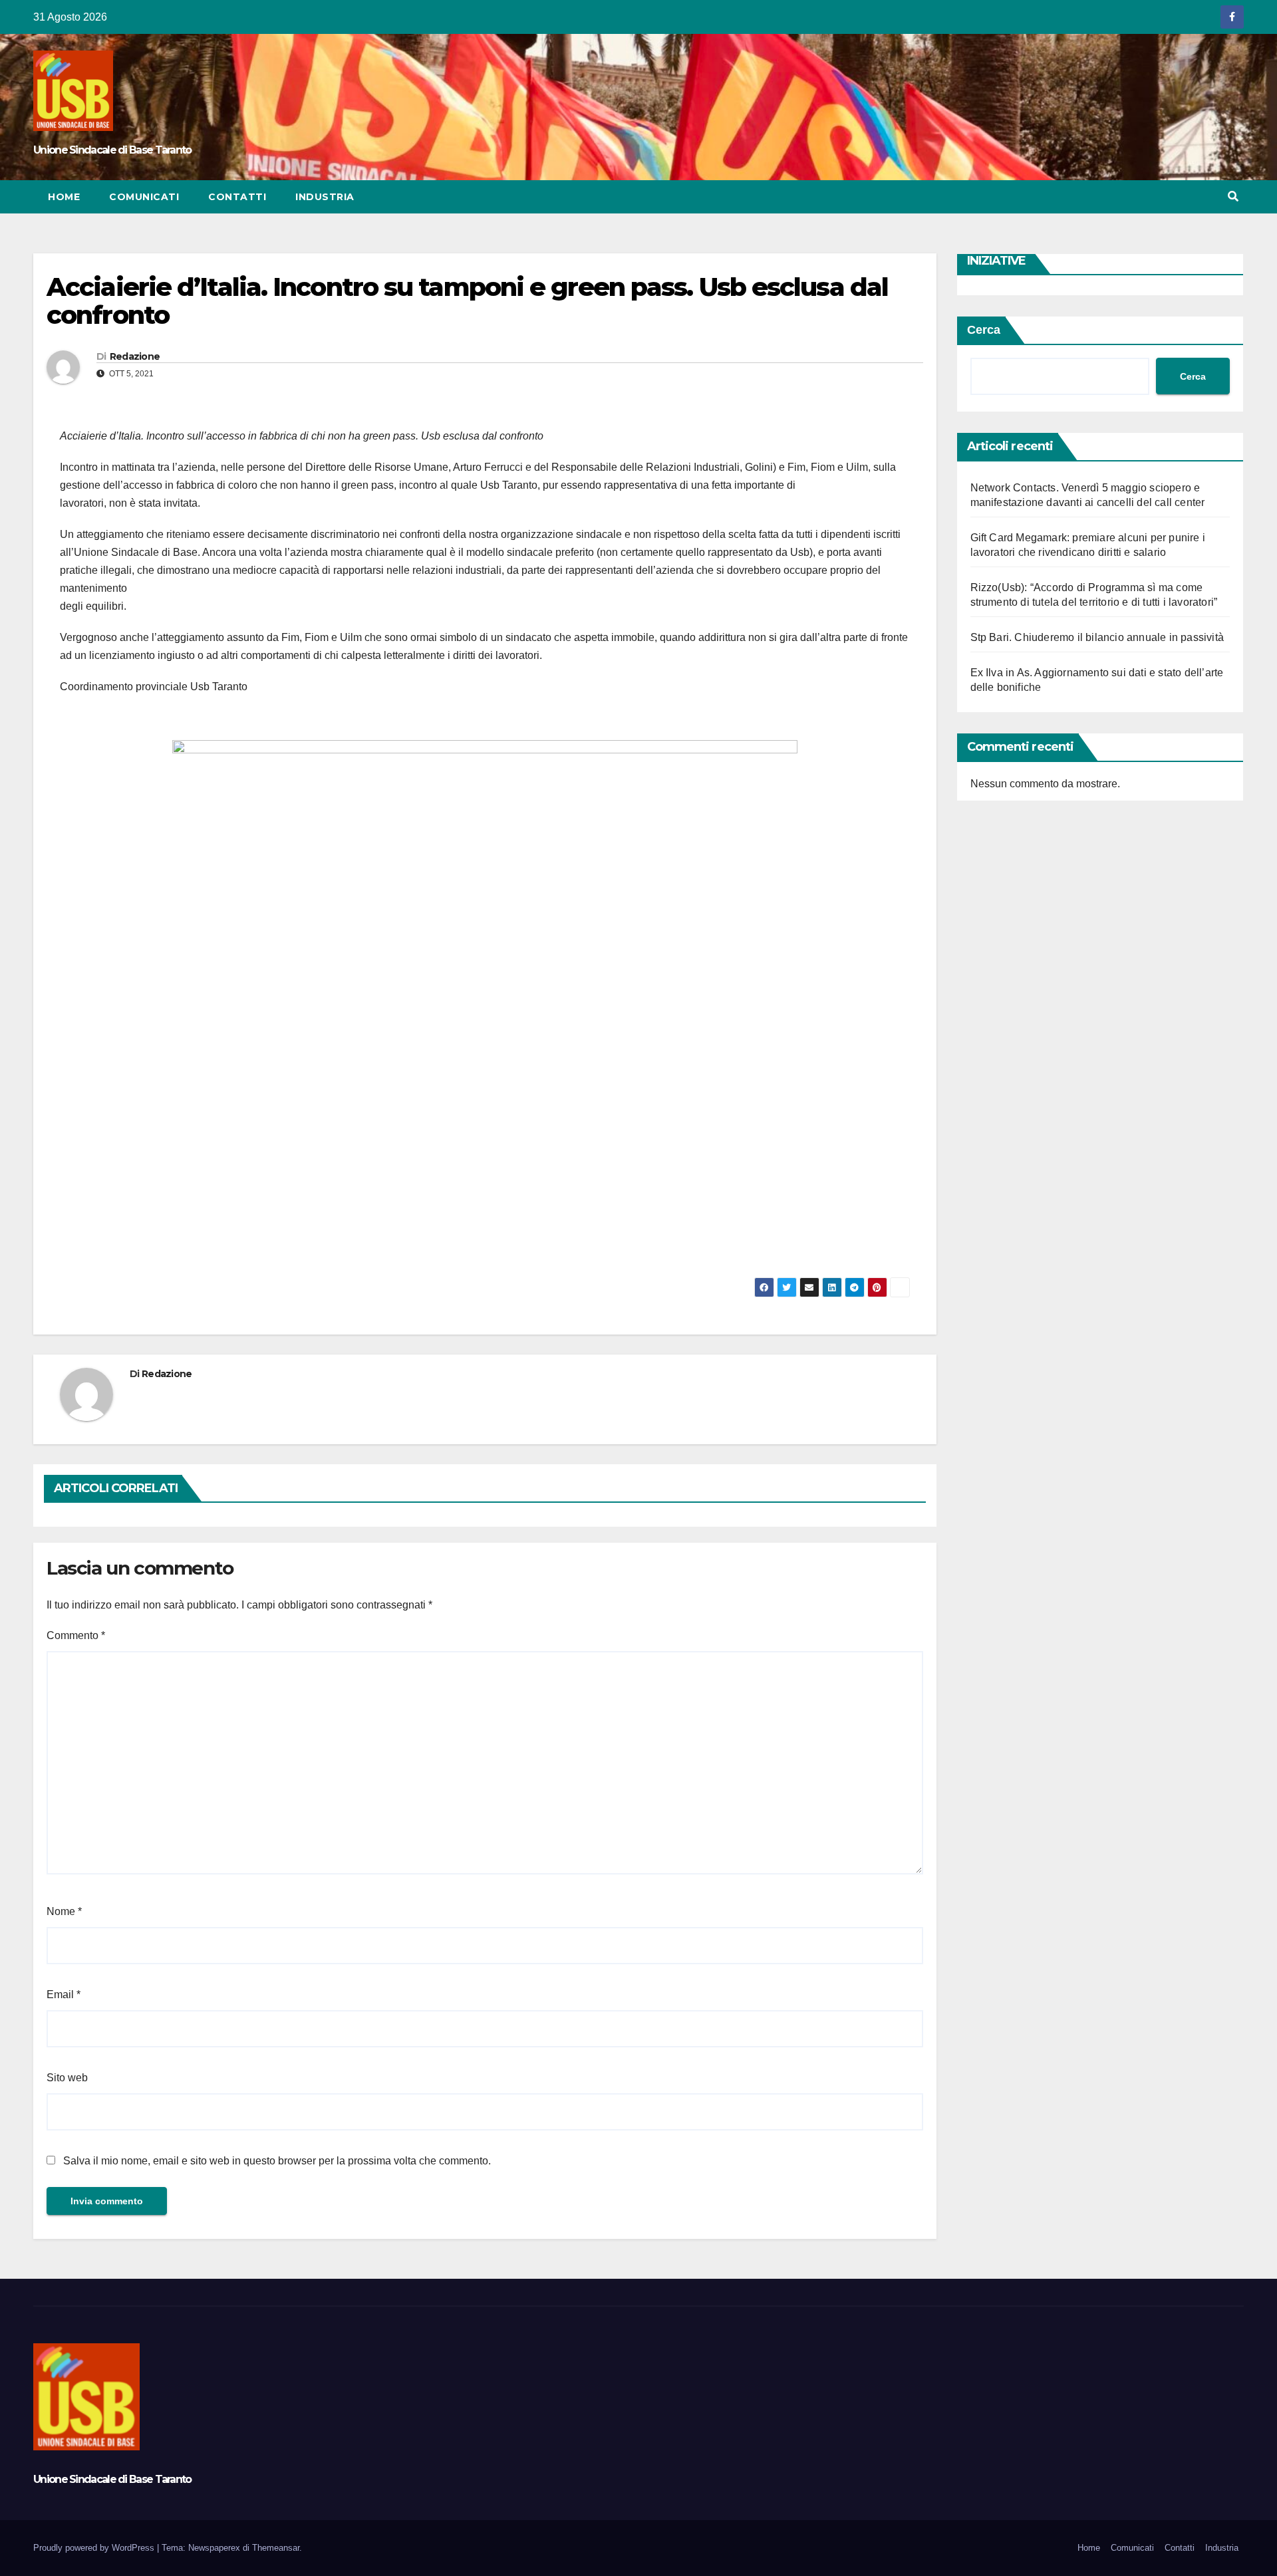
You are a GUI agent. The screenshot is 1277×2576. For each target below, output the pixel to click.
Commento (76, 1635)
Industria (325, 197)
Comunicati (144, 197)
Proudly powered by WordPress (95, 2548)
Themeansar (276, 2548)
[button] (1233, 196)
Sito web (67, 2078)
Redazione (135, 356)
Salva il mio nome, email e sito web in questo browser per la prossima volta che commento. (277, 2161)
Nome (64, 1911)
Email (64, 1995)
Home (64, 197)
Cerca (984, 330)
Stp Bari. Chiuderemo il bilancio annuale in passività (1097, 637)
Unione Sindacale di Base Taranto (112, 150)
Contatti (237, 197)
